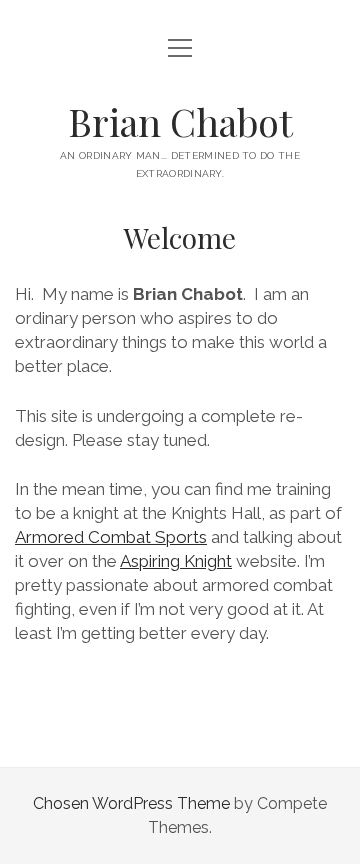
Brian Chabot (180, 121)
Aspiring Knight (176, 561)
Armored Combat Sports (111, 537)
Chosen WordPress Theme (131, 803)
